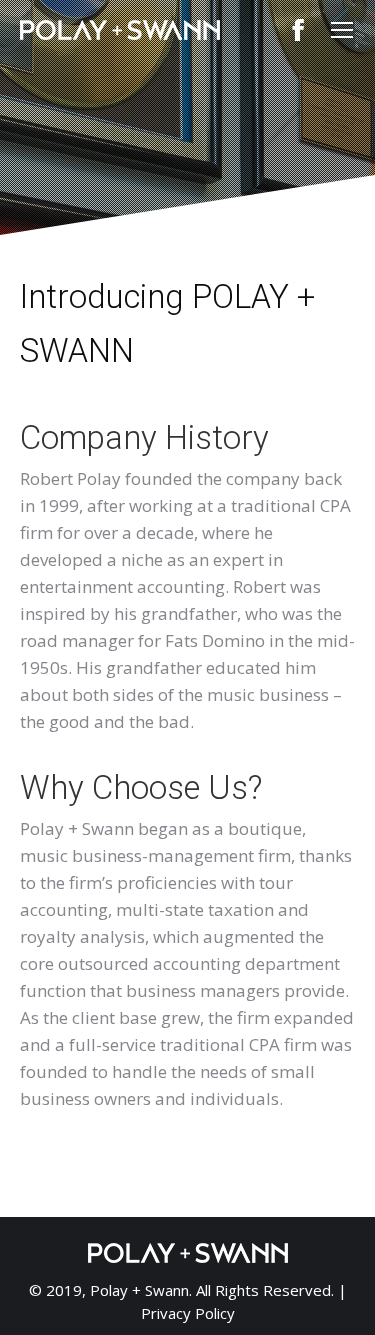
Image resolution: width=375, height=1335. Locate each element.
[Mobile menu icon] (342, 30)
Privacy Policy (188, 1313)
